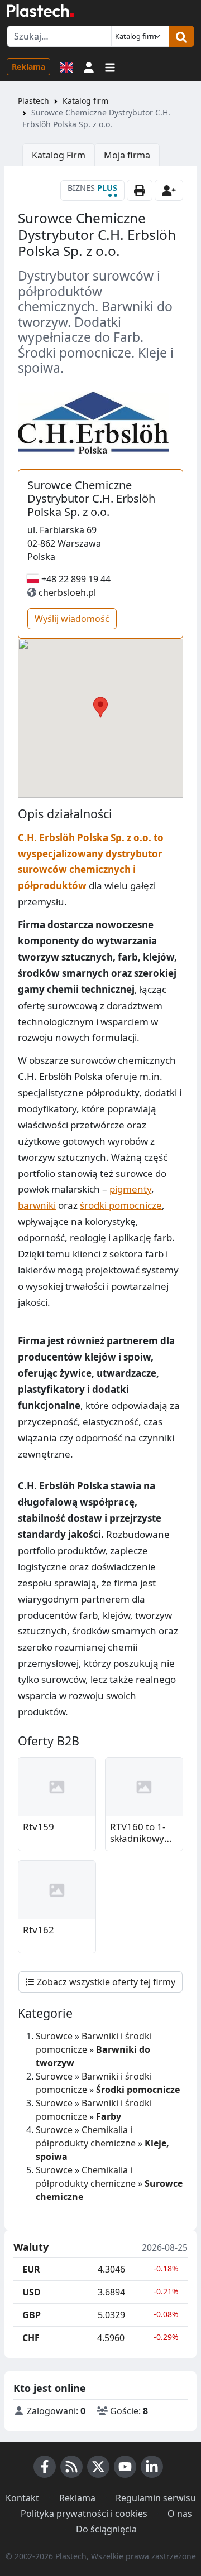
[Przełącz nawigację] (110, 66)
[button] (89, 66)
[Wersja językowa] (66, 66)
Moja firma (127, 155)
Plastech (33, 101)
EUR (31, 2269)
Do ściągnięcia (106, 2529)
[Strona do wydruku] (140, 190)
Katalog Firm (59, 155)
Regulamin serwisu (156, 2498)
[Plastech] (40, 11)
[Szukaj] (181, 36)
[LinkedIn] (152, 2467)
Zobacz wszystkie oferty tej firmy (105, 1982)
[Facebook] (45, 2467)
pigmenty (130, 1189)
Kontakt (22, 2498)
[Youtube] (125, 2467)
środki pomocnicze (121, 1205)
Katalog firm (85, 101)
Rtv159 (39, 1827)
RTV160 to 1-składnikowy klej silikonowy (142, 1833)
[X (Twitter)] (98, 2467)
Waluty (31, 2247)
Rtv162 (39, 1930)
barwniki (37, 1205)
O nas (180, 2514)
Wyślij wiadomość (72, 619)
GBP (32, 2315)
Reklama (28, 67)
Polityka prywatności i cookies (84, 2514)
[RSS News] (71, 2467)
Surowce (54, 2036)
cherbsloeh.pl (67, 592)
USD (32, 2292)
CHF (31, 2338)
